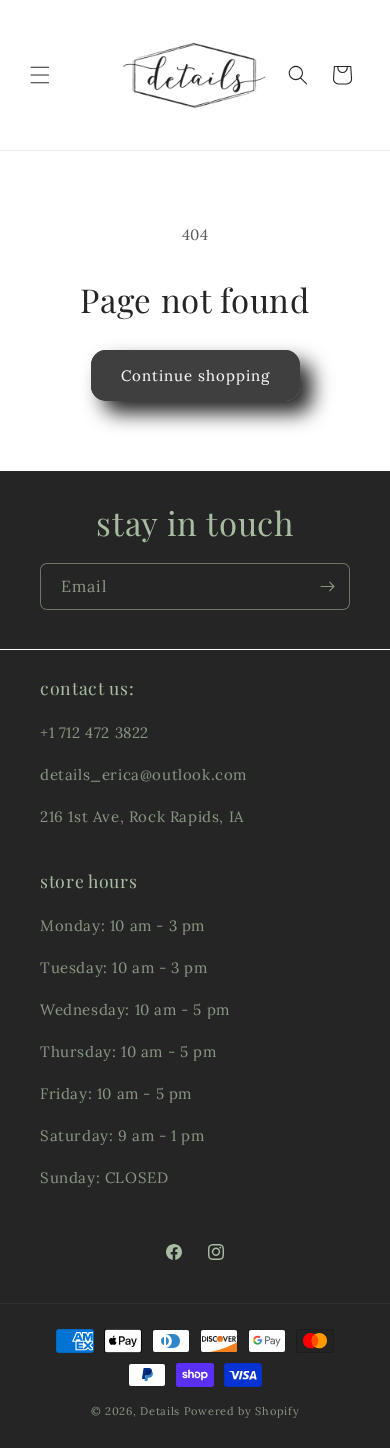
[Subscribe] (327, 586)
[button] (40, 75)
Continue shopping (195, 375)
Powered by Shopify (242, 1411)
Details (160, 1411)
